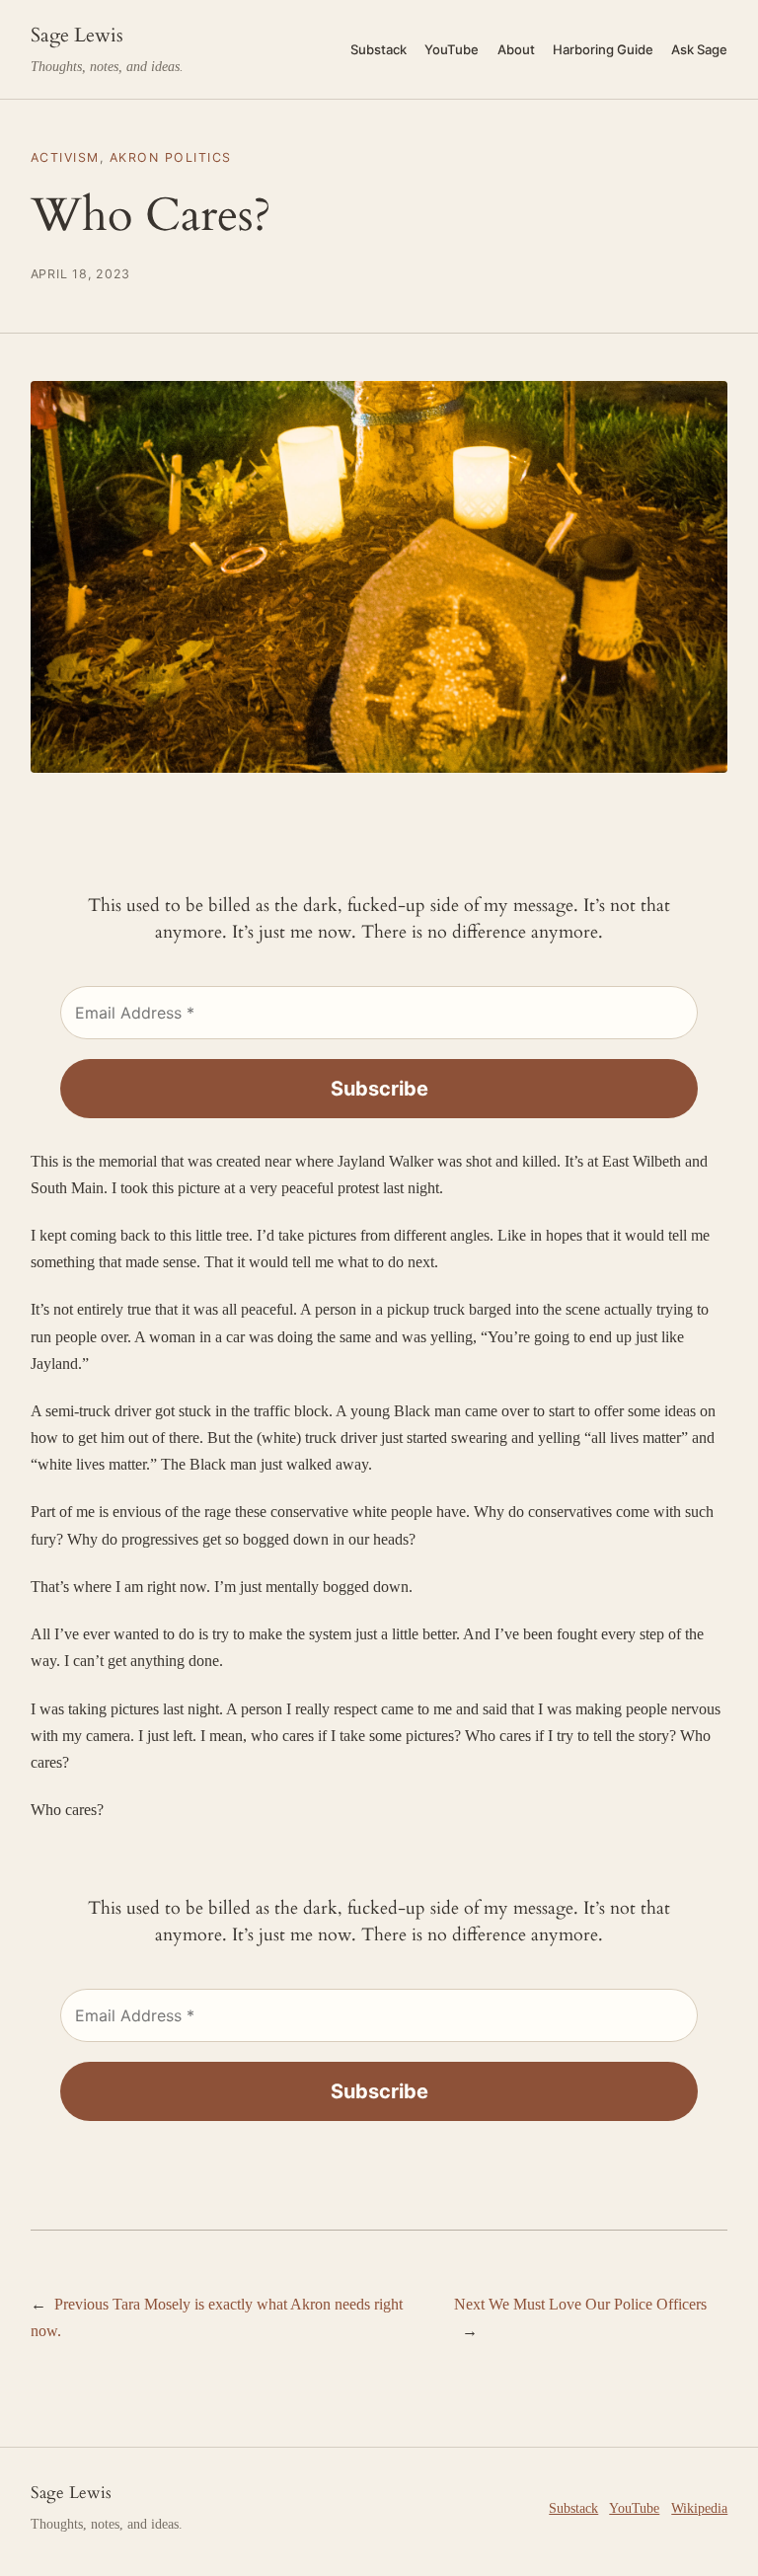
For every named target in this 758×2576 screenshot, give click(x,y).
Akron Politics (171, 157)
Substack (573, 2508)
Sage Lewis (77, 36)
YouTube (634, 2508)
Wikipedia (699, 2508)
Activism (65, 157)
